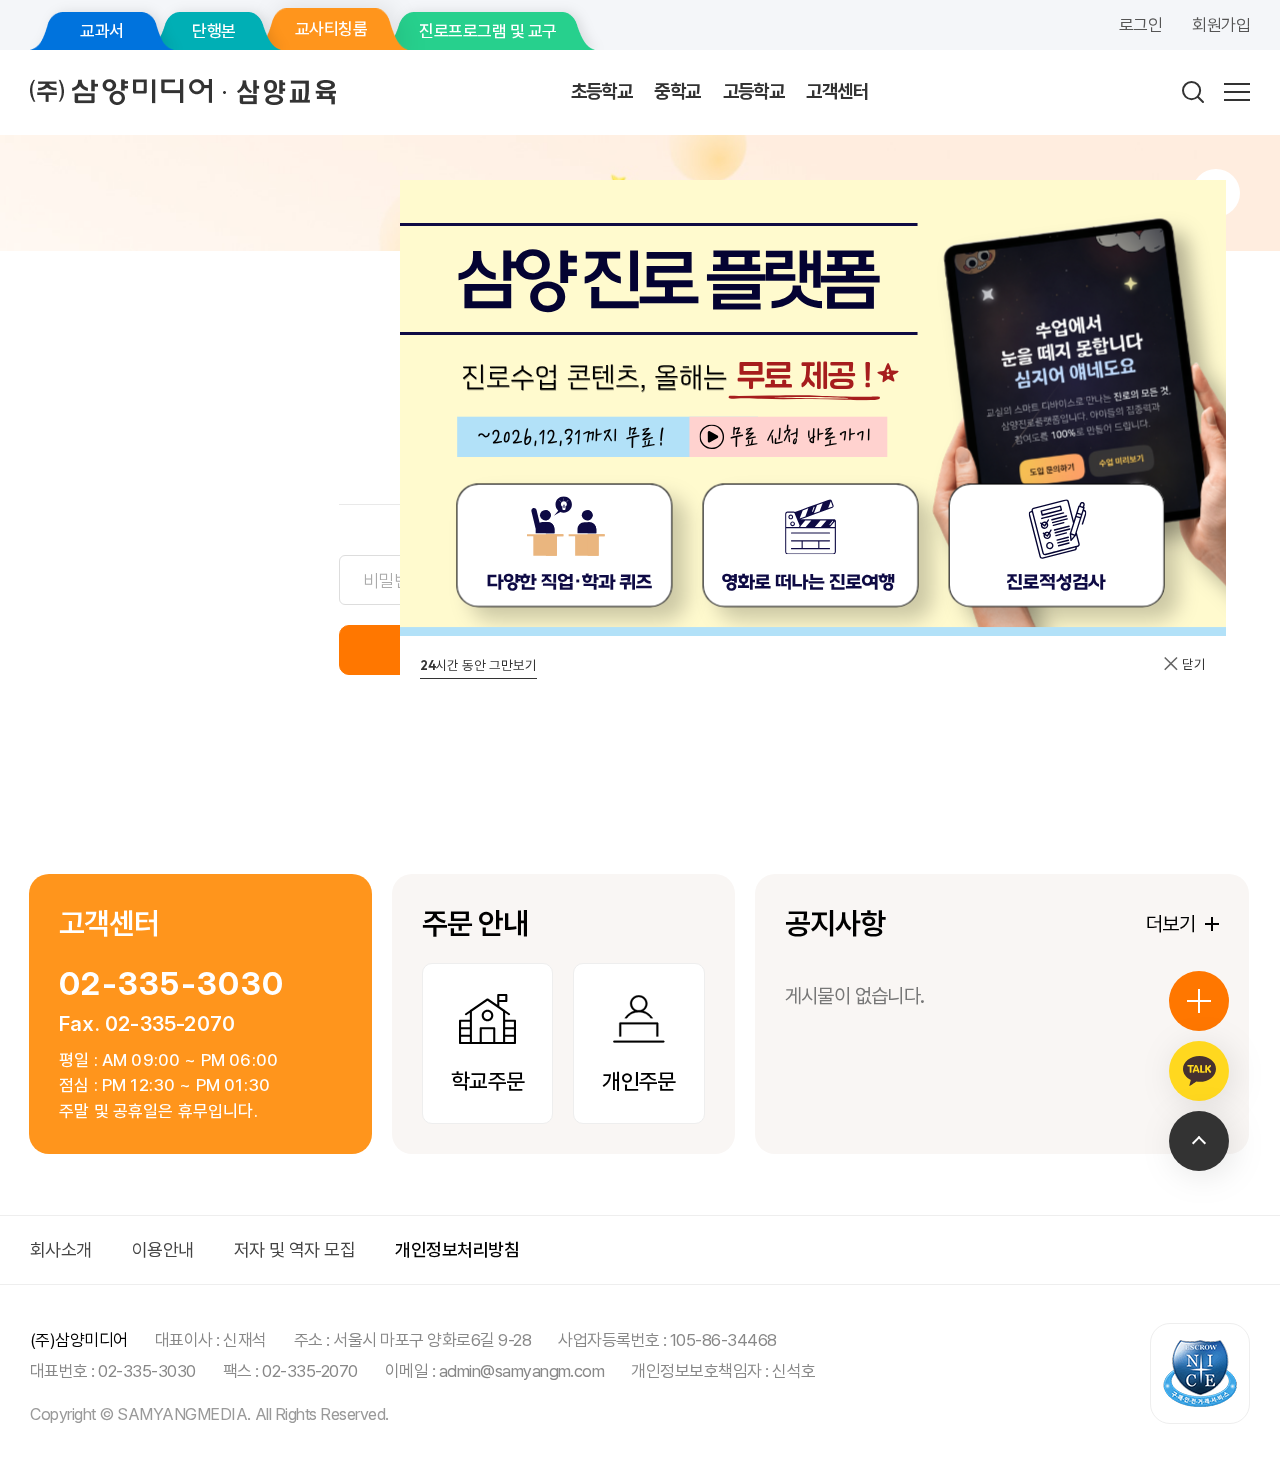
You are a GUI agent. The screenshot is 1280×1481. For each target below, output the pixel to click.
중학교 (677, 91)
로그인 (1140, 25)
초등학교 (602, 91)
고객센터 (837, 91)
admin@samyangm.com (522, 1371)
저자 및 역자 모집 (295, 1249)
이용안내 (163, 1249)
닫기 (1192, 664)
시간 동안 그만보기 (478, 665)
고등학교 (754, 91)
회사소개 (61, 1249)
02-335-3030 (171, 983)
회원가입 (1221, 25)
